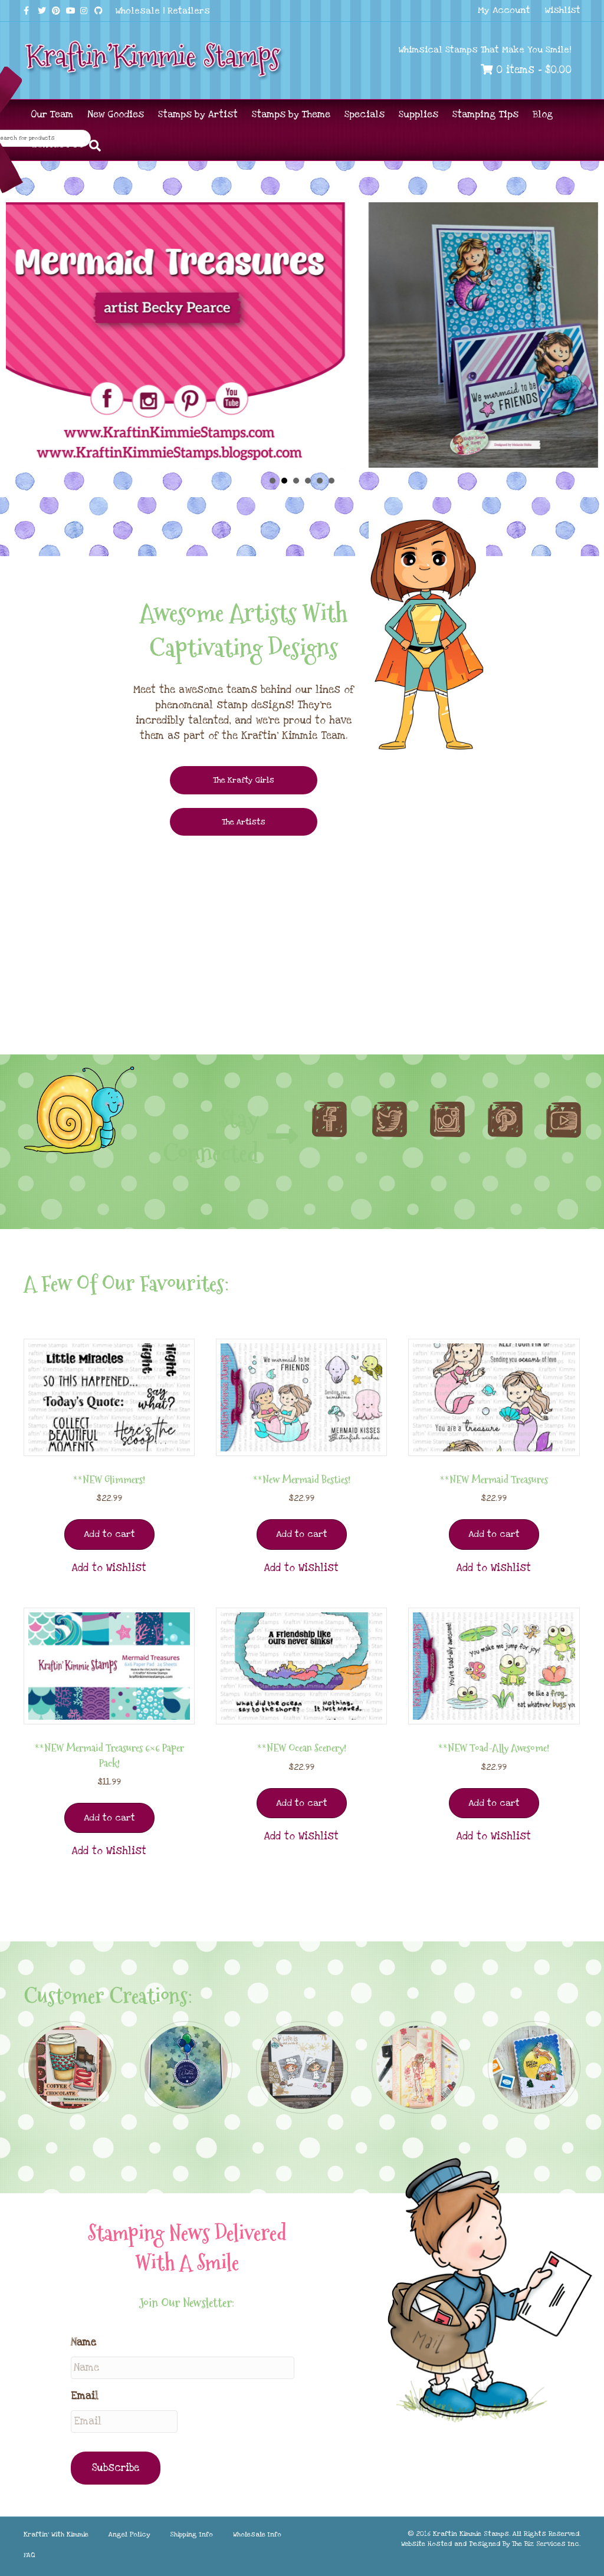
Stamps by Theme (291, 114)
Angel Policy (129, 2534)
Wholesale (138, 11)
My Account (504, 10)
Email (85, 2396)
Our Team (52, 114)
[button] (109, 1568)
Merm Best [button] (320, 481)
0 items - (532, 70)
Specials (365, 114)
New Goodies (116, 114)
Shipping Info (191, 2534)
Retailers (189, 11)
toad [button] (308, 481)
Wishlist (563, 10)
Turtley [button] (296, 481)
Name (83, 2342)
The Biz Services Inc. (546, 2544)
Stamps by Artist (198, 114)
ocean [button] (331, 481)
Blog (543, 114)
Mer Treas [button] (284, 481)
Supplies (418, 114)
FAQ (29, 2555)
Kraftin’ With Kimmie (56, 2534)
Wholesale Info (257, 2534)
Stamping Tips (485, 114)
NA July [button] (273, 481)
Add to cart (109, 1534)
